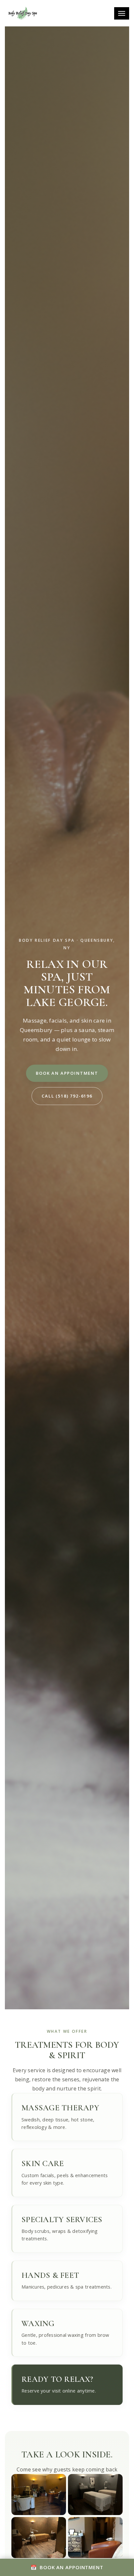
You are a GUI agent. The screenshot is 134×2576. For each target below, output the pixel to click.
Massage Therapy (60, 2108)
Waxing (38, 2323)
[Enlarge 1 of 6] (58, 2482)
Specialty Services (62, 2219)
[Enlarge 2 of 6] (114, 2482)
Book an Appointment (67, 1073)
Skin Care (43, 2163)
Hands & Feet (50, 2275)
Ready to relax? (57, 2379)
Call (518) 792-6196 (67, 1096)
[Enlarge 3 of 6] (58, 2525)
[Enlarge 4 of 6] (114, 2525)
